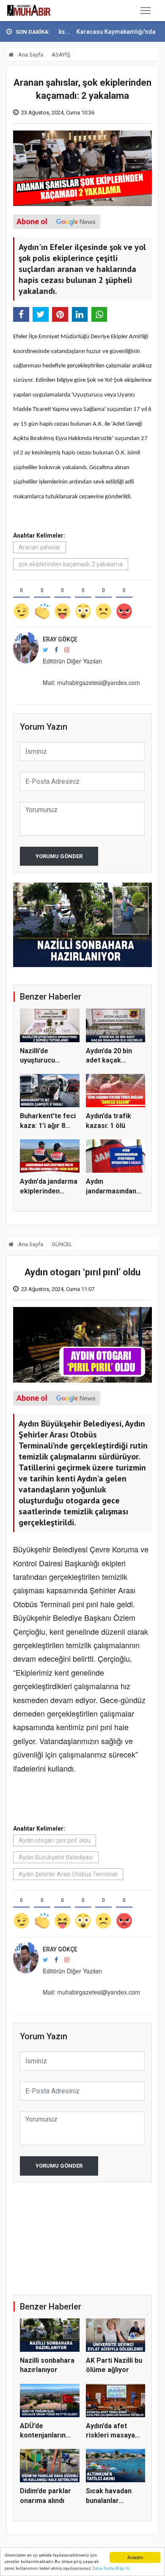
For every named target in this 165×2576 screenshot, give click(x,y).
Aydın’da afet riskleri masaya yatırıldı (110, 2435)
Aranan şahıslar (40, 547)
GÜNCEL (62, 1244)
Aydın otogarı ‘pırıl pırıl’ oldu (55, 1840)
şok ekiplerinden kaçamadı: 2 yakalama (71, 564)
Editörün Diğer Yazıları (72, 661)
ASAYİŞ (61, 55)
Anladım (135, 2557)
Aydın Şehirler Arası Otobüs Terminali (68, 1874)
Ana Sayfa (30, 55)
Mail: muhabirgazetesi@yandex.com (91, 682)
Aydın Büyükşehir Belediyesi (56, 1857)
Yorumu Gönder (59, 856)
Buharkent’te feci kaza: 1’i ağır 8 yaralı (48, 1125)
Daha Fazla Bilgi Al (111, 2568)
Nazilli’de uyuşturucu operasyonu (39, 1060)
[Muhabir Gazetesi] (29, 11)
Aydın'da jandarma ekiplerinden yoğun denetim (49, 1191)
